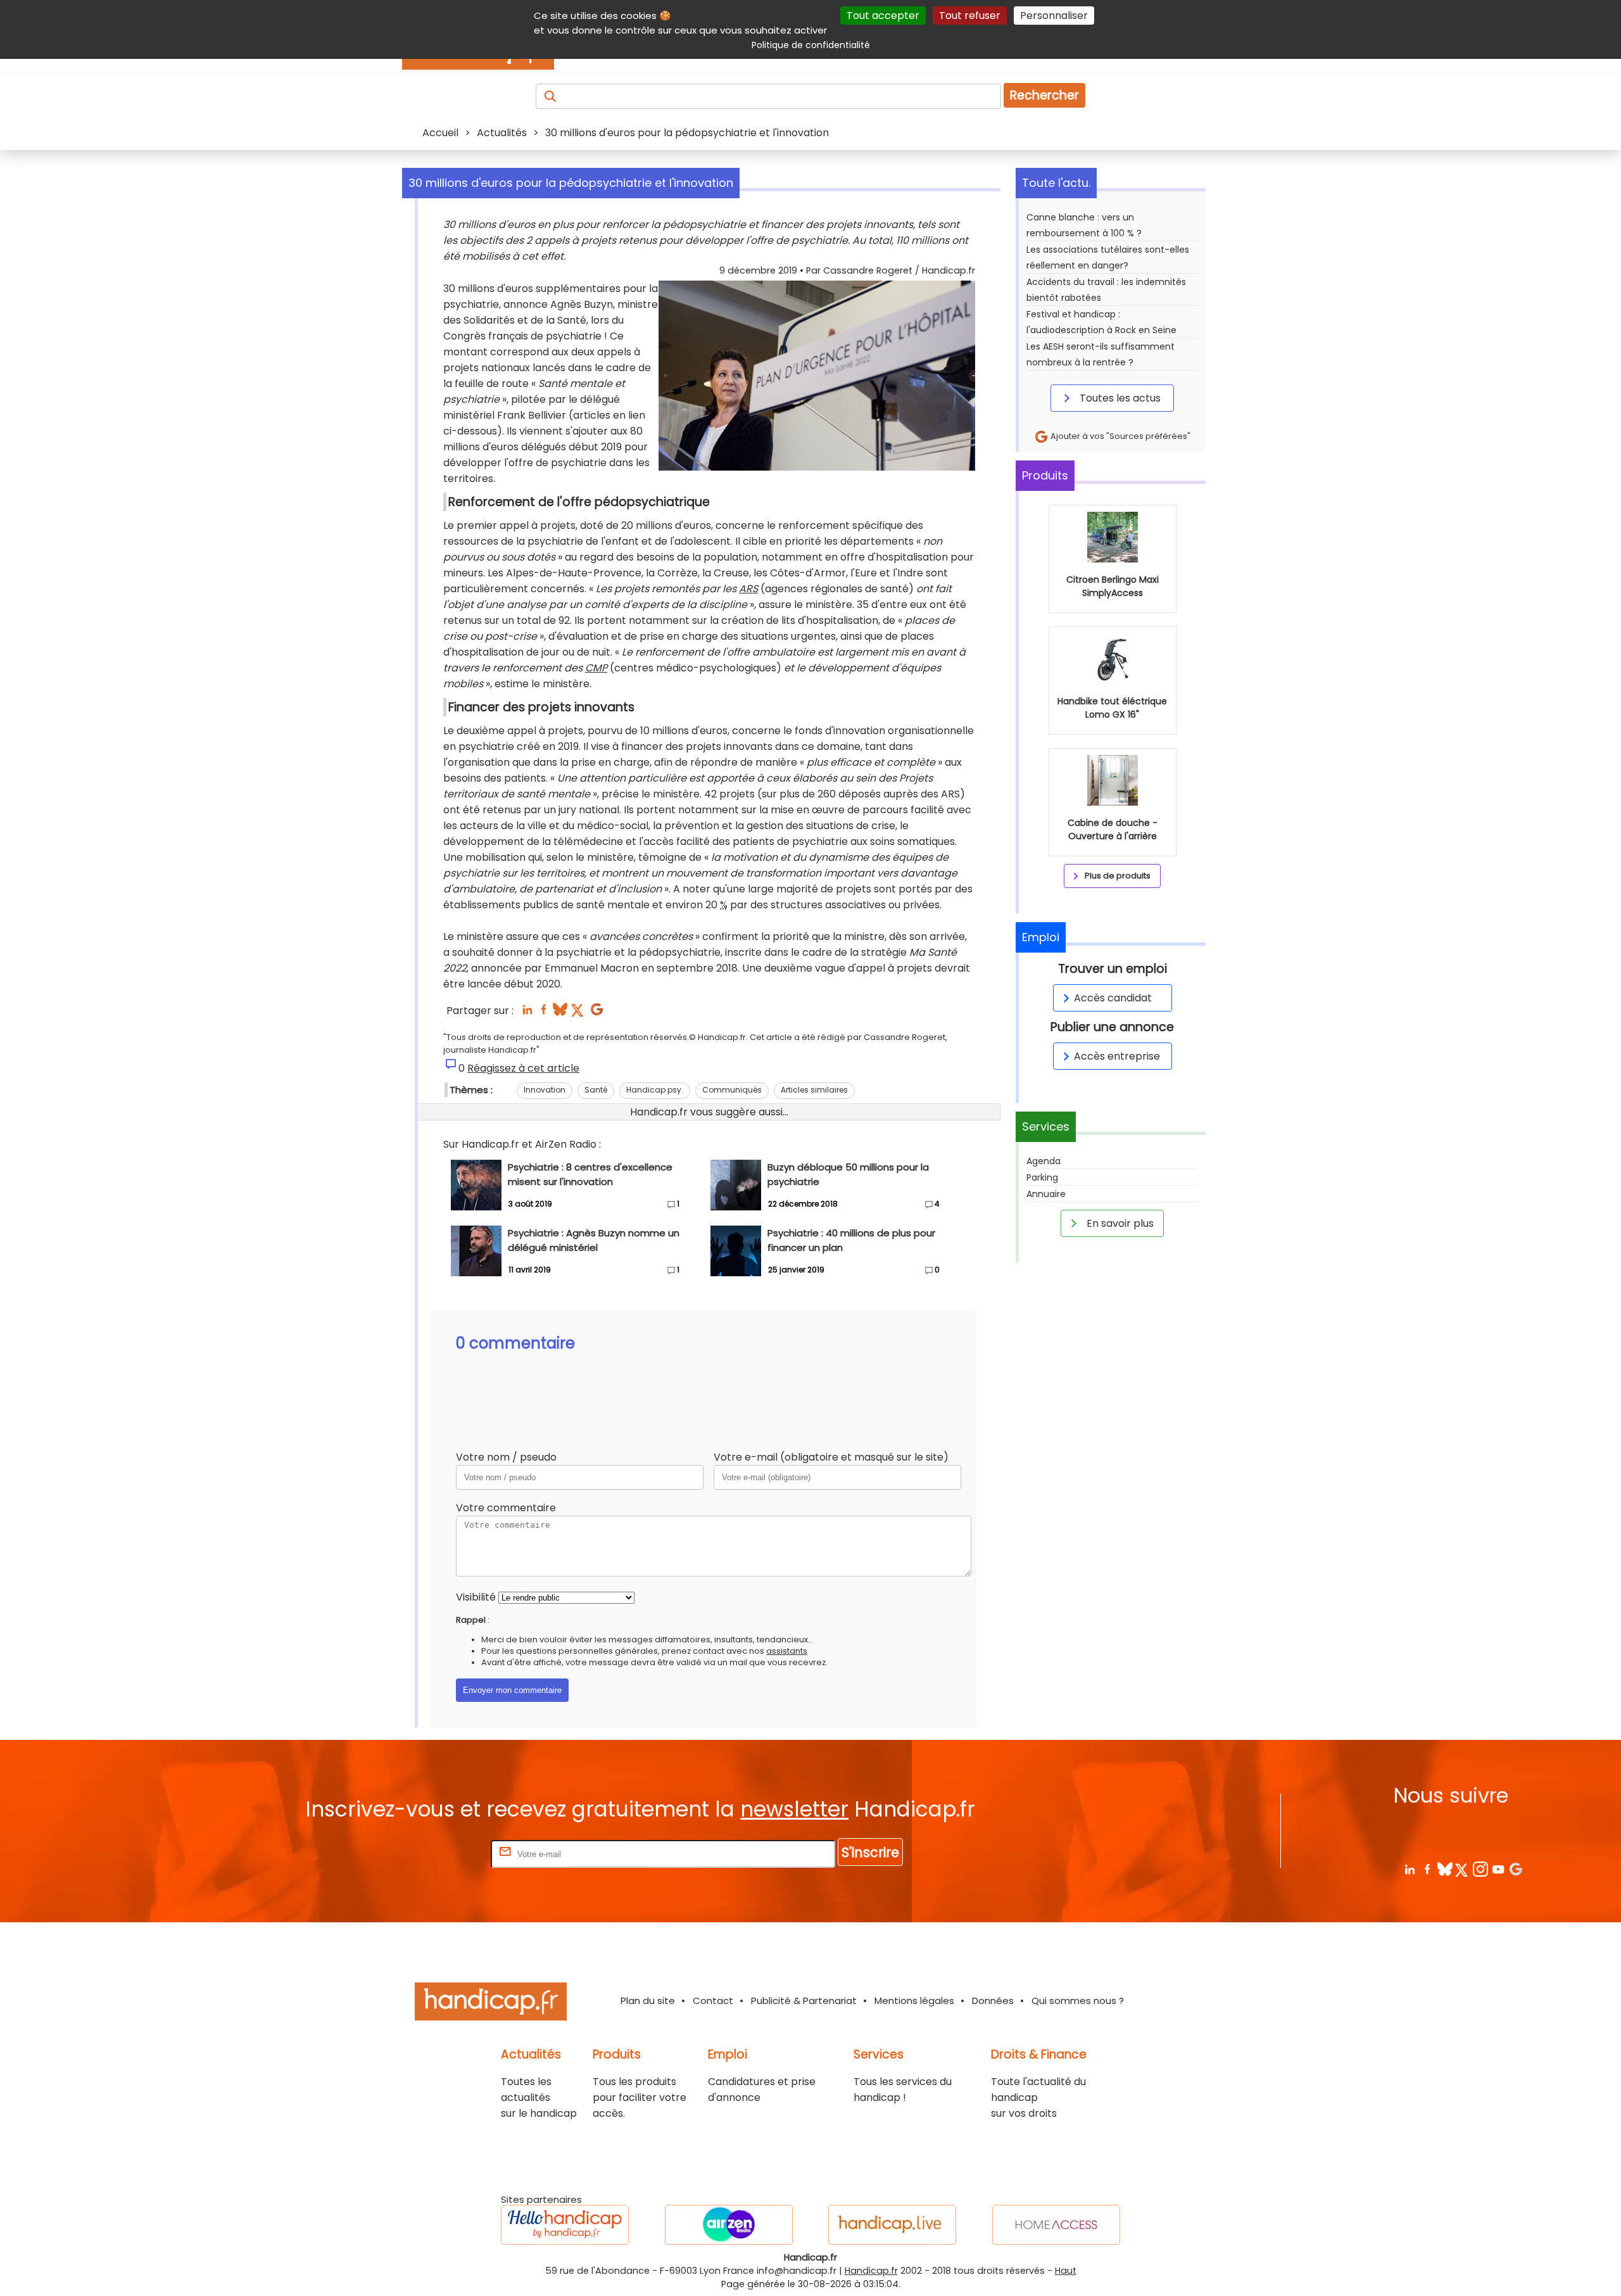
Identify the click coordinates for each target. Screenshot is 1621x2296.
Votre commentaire (506, 1508)
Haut (1066, 2271)
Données (993, 2001)
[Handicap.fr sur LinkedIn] (1409, 1869)
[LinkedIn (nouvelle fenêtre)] (527, 1013)
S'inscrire (870, 1852)
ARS (748, 589)
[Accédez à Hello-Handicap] (565, 2225)
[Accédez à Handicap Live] (892, 2225)
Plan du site (648, 2001)
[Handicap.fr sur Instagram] (1480, 1869)
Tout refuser (970, 16)
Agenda (1044, 1161)
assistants (787, 1651)
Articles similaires (814, 1090)
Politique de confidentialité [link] (811, 45)
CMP (596, 668)
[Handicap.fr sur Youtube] (1498, 1869)
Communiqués (732, 1090)
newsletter (794, 1809)
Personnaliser (1054, 16)
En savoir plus (1119, 1223)
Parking (1042, 1177)
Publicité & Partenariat (804, 2001)
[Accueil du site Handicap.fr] (491, 2004)
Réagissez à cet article (523, 1068)
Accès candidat (1113, 998)
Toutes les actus (1119, 398)
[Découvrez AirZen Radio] (729, 2225)
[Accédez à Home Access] (1056, 2225)
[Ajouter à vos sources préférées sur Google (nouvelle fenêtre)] (597, 1013)
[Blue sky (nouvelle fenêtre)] (560, 1013)
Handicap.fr (871, 2271)
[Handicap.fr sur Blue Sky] (1445, 1869)
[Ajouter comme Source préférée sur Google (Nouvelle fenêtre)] (1516, 1869)
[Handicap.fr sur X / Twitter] (1462, 1869)
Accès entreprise (1117, 1056)
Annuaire (1046, 1194)
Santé (596, 1090)
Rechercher (1044, 95)
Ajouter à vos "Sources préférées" (1120, 436)
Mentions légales (914, 2001)
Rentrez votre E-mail (438, 1854)
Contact (713, 2001)
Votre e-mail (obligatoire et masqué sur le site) (831, 1457)
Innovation (545, 1090)
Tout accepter (883, 16)
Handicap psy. (655, 1090)
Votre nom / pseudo (506, 1457)
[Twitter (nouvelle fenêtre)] (578, 1013)
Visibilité (476, 1597)
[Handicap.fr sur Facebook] (1427, 1869)
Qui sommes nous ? (1078, 2001)
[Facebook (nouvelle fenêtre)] (544, 1013)
